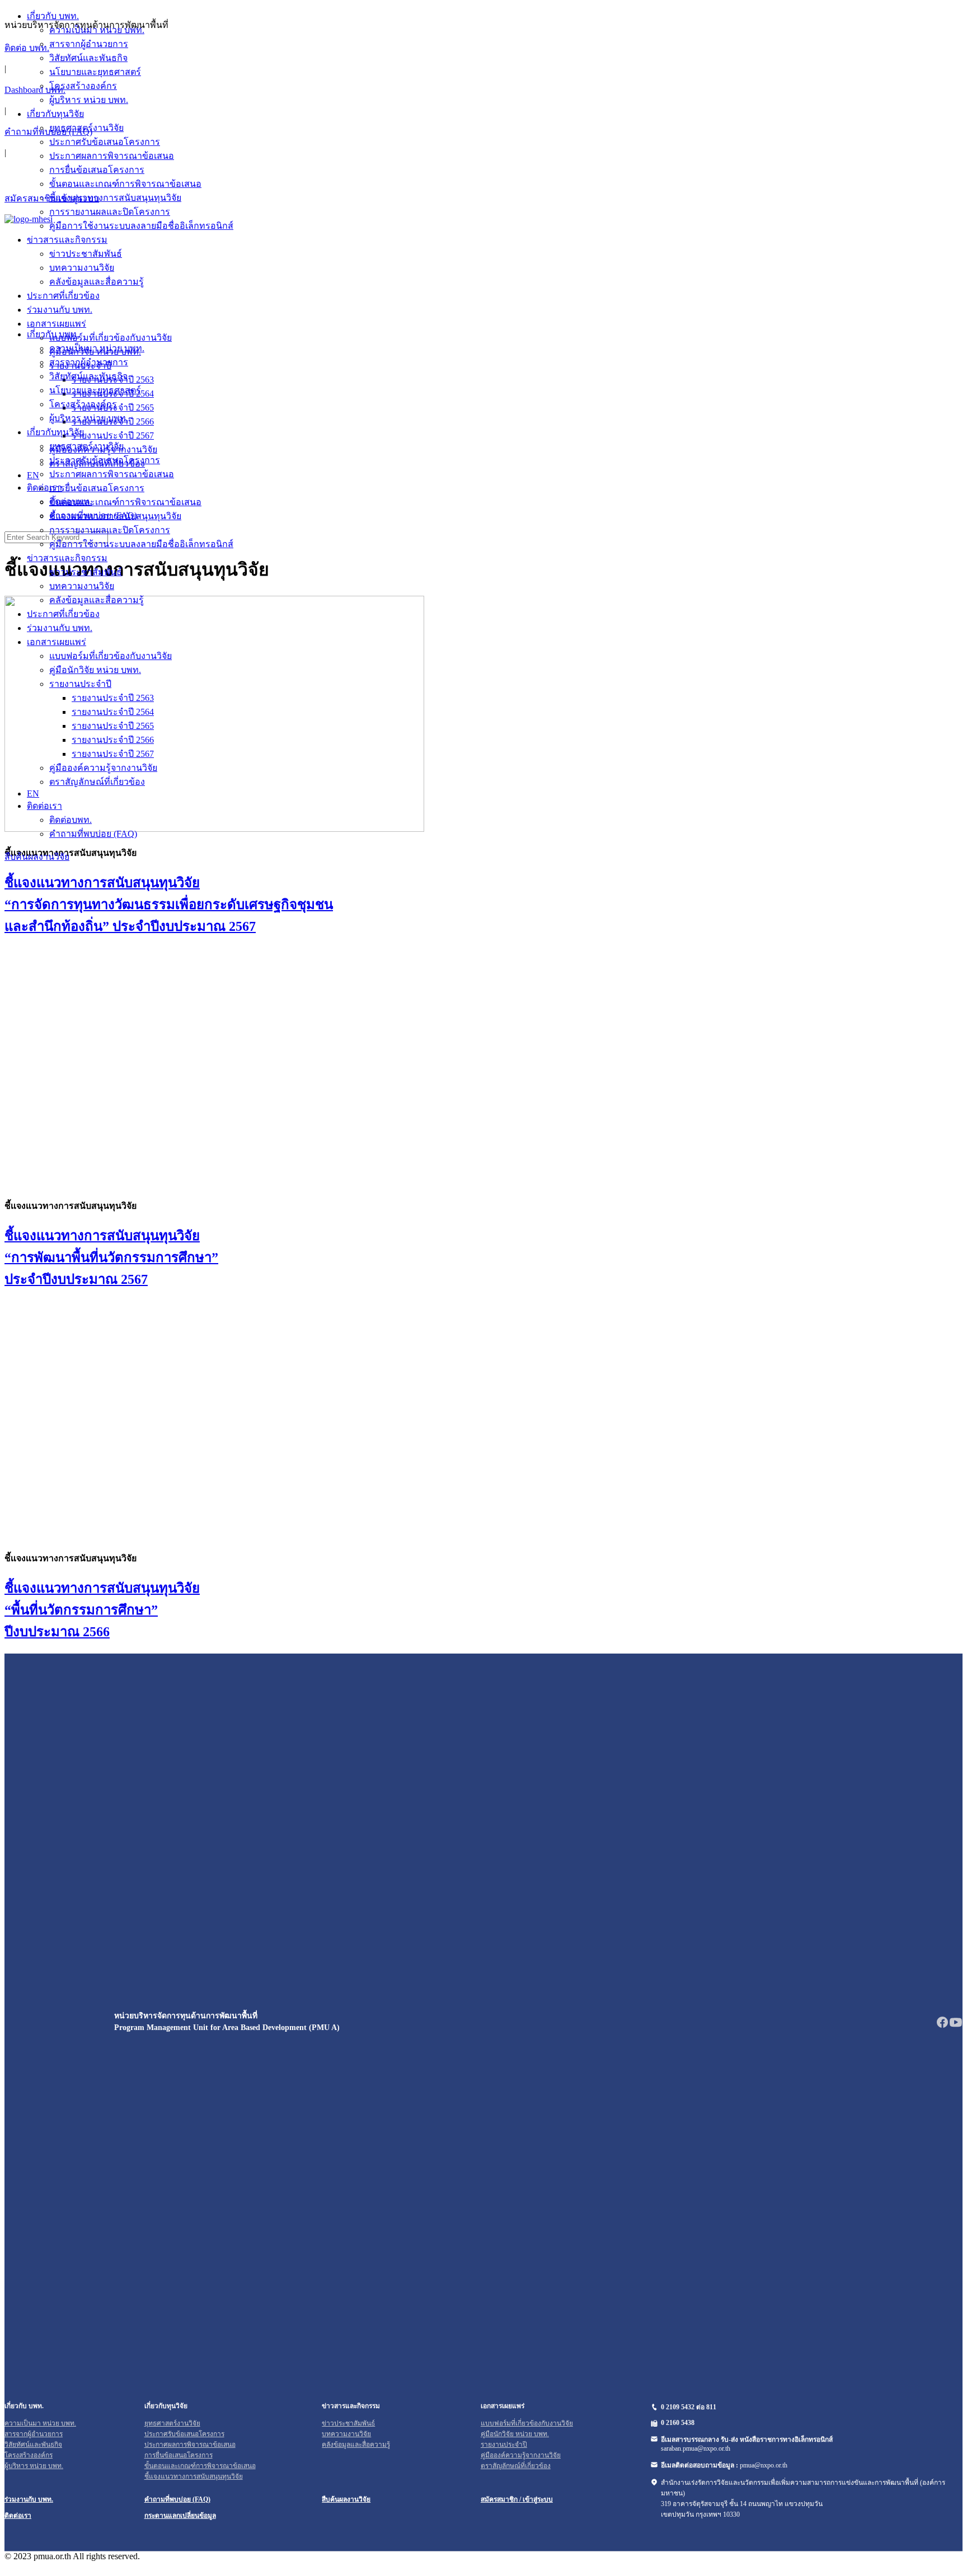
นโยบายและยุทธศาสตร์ (95, 390)
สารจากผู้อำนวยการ (89, 362)
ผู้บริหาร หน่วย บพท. (89, 418)
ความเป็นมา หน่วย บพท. (97, 348)
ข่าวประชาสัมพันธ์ (86, 572)
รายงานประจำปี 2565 (113, 726)
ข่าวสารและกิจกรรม (67, 558)
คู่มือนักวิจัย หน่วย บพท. (95, 670)
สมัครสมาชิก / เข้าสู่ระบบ (517, 2499)
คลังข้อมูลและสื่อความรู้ (97, 600)
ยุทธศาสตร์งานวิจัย (86, 446)
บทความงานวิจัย (82, 586)
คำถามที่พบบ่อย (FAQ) (48, 132)
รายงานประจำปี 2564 (113, 712)
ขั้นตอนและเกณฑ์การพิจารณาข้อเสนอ (125, 502)
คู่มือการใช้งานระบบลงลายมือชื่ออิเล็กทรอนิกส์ (141, 544)
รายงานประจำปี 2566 (113, 740)
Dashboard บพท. (35, 90)
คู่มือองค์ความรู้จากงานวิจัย (103, 768)
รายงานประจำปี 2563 (113, 698)
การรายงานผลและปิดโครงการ (110, 530)
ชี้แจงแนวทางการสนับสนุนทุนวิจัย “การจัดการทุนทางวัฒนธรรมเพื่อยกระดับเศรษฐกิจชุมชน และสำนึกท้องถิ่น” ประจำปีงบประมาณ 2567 (169, 905)
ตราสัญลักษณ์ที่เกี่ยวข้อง (97, 782)
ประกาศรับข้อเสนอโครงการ (105, 460)
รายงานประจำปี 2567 (113, 754)
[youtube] (956, 2026)
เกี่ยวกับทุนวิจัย (55, 432)
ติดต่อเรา (44, 806)
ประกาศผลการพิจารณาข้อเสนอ (112, 474)
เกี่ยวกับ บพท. (53, 334)
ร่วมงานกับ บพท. (60, 628)
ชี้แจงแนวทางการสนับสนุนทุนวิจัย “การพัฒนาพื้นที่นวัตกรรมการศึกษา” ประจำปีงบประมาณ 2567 (111, 1258)
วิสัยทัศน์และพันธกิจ (88, 376)
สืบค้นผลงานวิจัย (37, 857)
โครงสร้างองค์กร (83, 404)
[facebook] (942, 2026)
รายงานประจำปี (80, 684)
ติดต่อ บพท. (27, 48)
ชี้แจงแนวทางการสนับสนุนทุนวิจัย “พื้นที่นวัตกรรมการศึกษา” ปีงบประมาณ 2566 (102, 1610)
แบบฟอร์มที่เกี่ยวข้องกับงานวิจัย (111, 656)
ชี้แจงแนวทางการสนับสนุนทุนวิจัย (115, 516)
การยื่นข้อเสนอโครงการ (97, 488)
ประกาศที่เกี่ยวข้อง (63, 614)
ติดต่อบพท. (71, 820)
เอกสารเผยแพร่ (57, 642)
